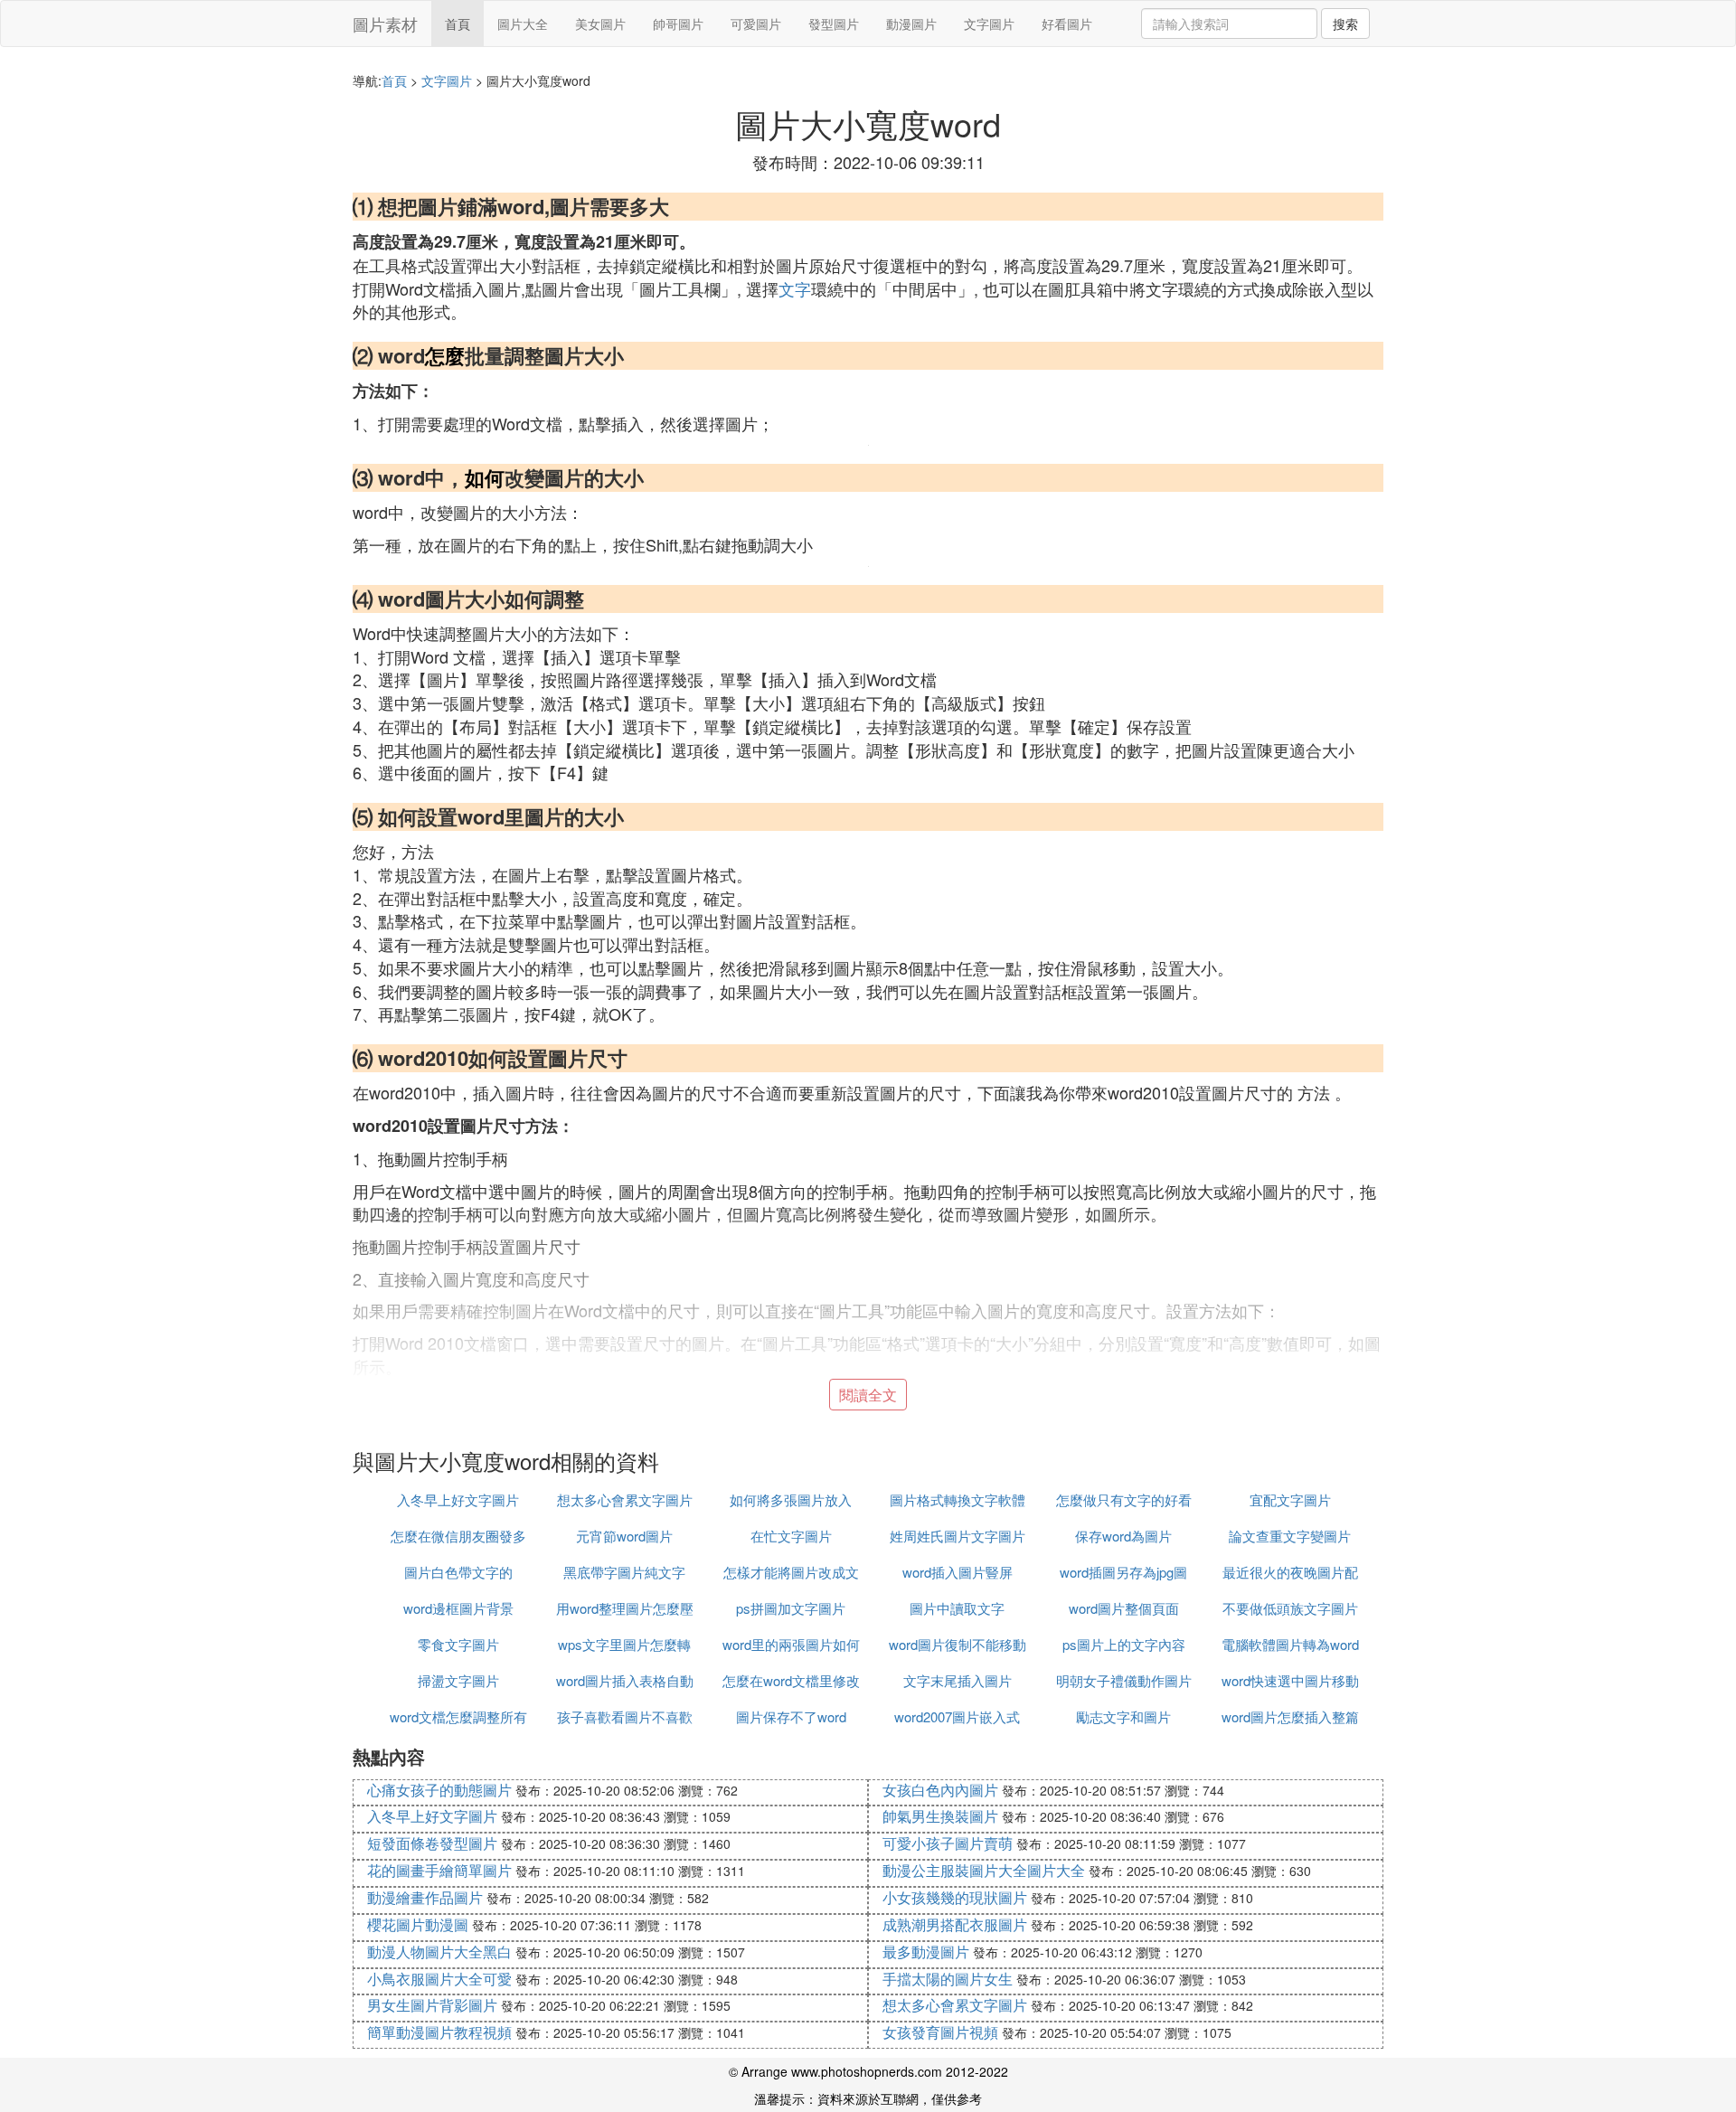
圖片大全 (523, 24)
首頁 (458, 24)
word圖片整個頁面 (1124, 1608)
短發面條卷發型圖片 (432, 1843)
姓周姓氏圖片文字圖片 (958, 1536)
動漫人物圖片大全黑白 (439, 1952)
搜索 (1345, 24)
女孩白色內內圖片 (940, 1790)
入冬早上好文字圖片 (458, 1499)
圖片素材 (385, 24)
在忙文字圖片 (791, 1536)
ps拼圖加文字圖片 (791, 1608)
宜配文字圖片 (1290, 1499)
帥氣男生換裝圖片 (940, 1816)
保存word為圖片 (1123, 1536)
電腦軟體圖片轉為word (1290, 1644)
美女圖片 (600, 24)
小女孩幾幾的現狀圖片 (955, 1897)
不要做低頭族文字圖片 (1290, 1608)
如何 (485, 477)
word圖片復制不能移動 (958, 1644)
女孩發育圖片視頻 (940, 2032)
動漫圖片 (911, 24)
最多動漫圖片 (926, 1952)
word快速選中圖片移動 (1290, 1680)
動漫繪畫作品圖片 (425, 1897)
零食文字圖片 (458, 1644)
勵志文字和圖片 (1123, 1716)
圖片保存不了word (791, 1716)
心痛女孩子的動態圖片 (439, 1790)
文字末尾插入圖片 (958, 1680)
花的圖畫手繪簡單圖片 (439, 1870)
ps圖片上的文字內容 (1124, 1644)
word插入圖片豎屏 (958, 1572)
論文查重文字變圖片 (1290, 1536)
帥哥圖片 (678, 24)
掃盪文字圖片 (458, 1680)
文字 (795, 288)
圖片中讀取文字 (957, 1608)
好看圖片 (1067, 24)
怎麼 (445, 355)
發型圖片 (834, 24)
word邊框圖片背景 (458, 1608)
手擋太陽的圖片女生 (948, 1979)
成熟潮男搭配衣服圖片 (955, 1924)
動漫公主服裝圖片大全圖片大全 (984, 1870)
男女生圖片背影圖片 (432, 2005)
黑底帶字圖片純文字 (624, 1572)
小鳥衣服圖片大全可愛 (439, 1979)
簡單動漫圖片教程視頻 (439, 2032)
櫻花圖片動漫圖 (418, 1924)
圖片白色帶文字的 (458, 1572)
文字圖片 (989, 24)
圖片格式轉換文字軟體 (958, 1499)
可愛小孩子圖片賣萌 (948, 1843)
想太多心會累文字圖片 (625, 1499)
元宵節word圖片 (624, 1536)
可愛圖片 (756, 24)
